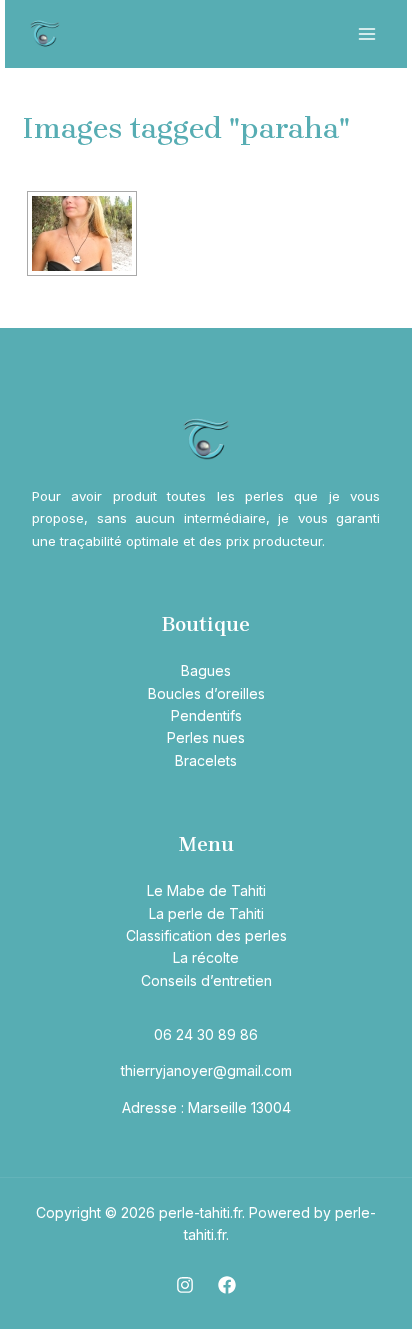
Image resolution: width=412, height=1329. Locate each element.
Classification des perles (206, 935)
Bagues (206, 670)
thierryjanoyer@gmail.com (206, 1070)
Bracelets (206, 760)
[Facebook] (227, 1285)
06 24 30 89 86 (206, 1034)
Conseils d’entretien (206, 980)
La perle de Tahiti (206, 913)
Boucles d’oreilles (206, 693)
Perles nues (206, 737)
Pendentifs (206, 715)
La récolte (206, 957)
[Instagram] (185, 1285)
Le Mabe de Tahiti (206, 890)
